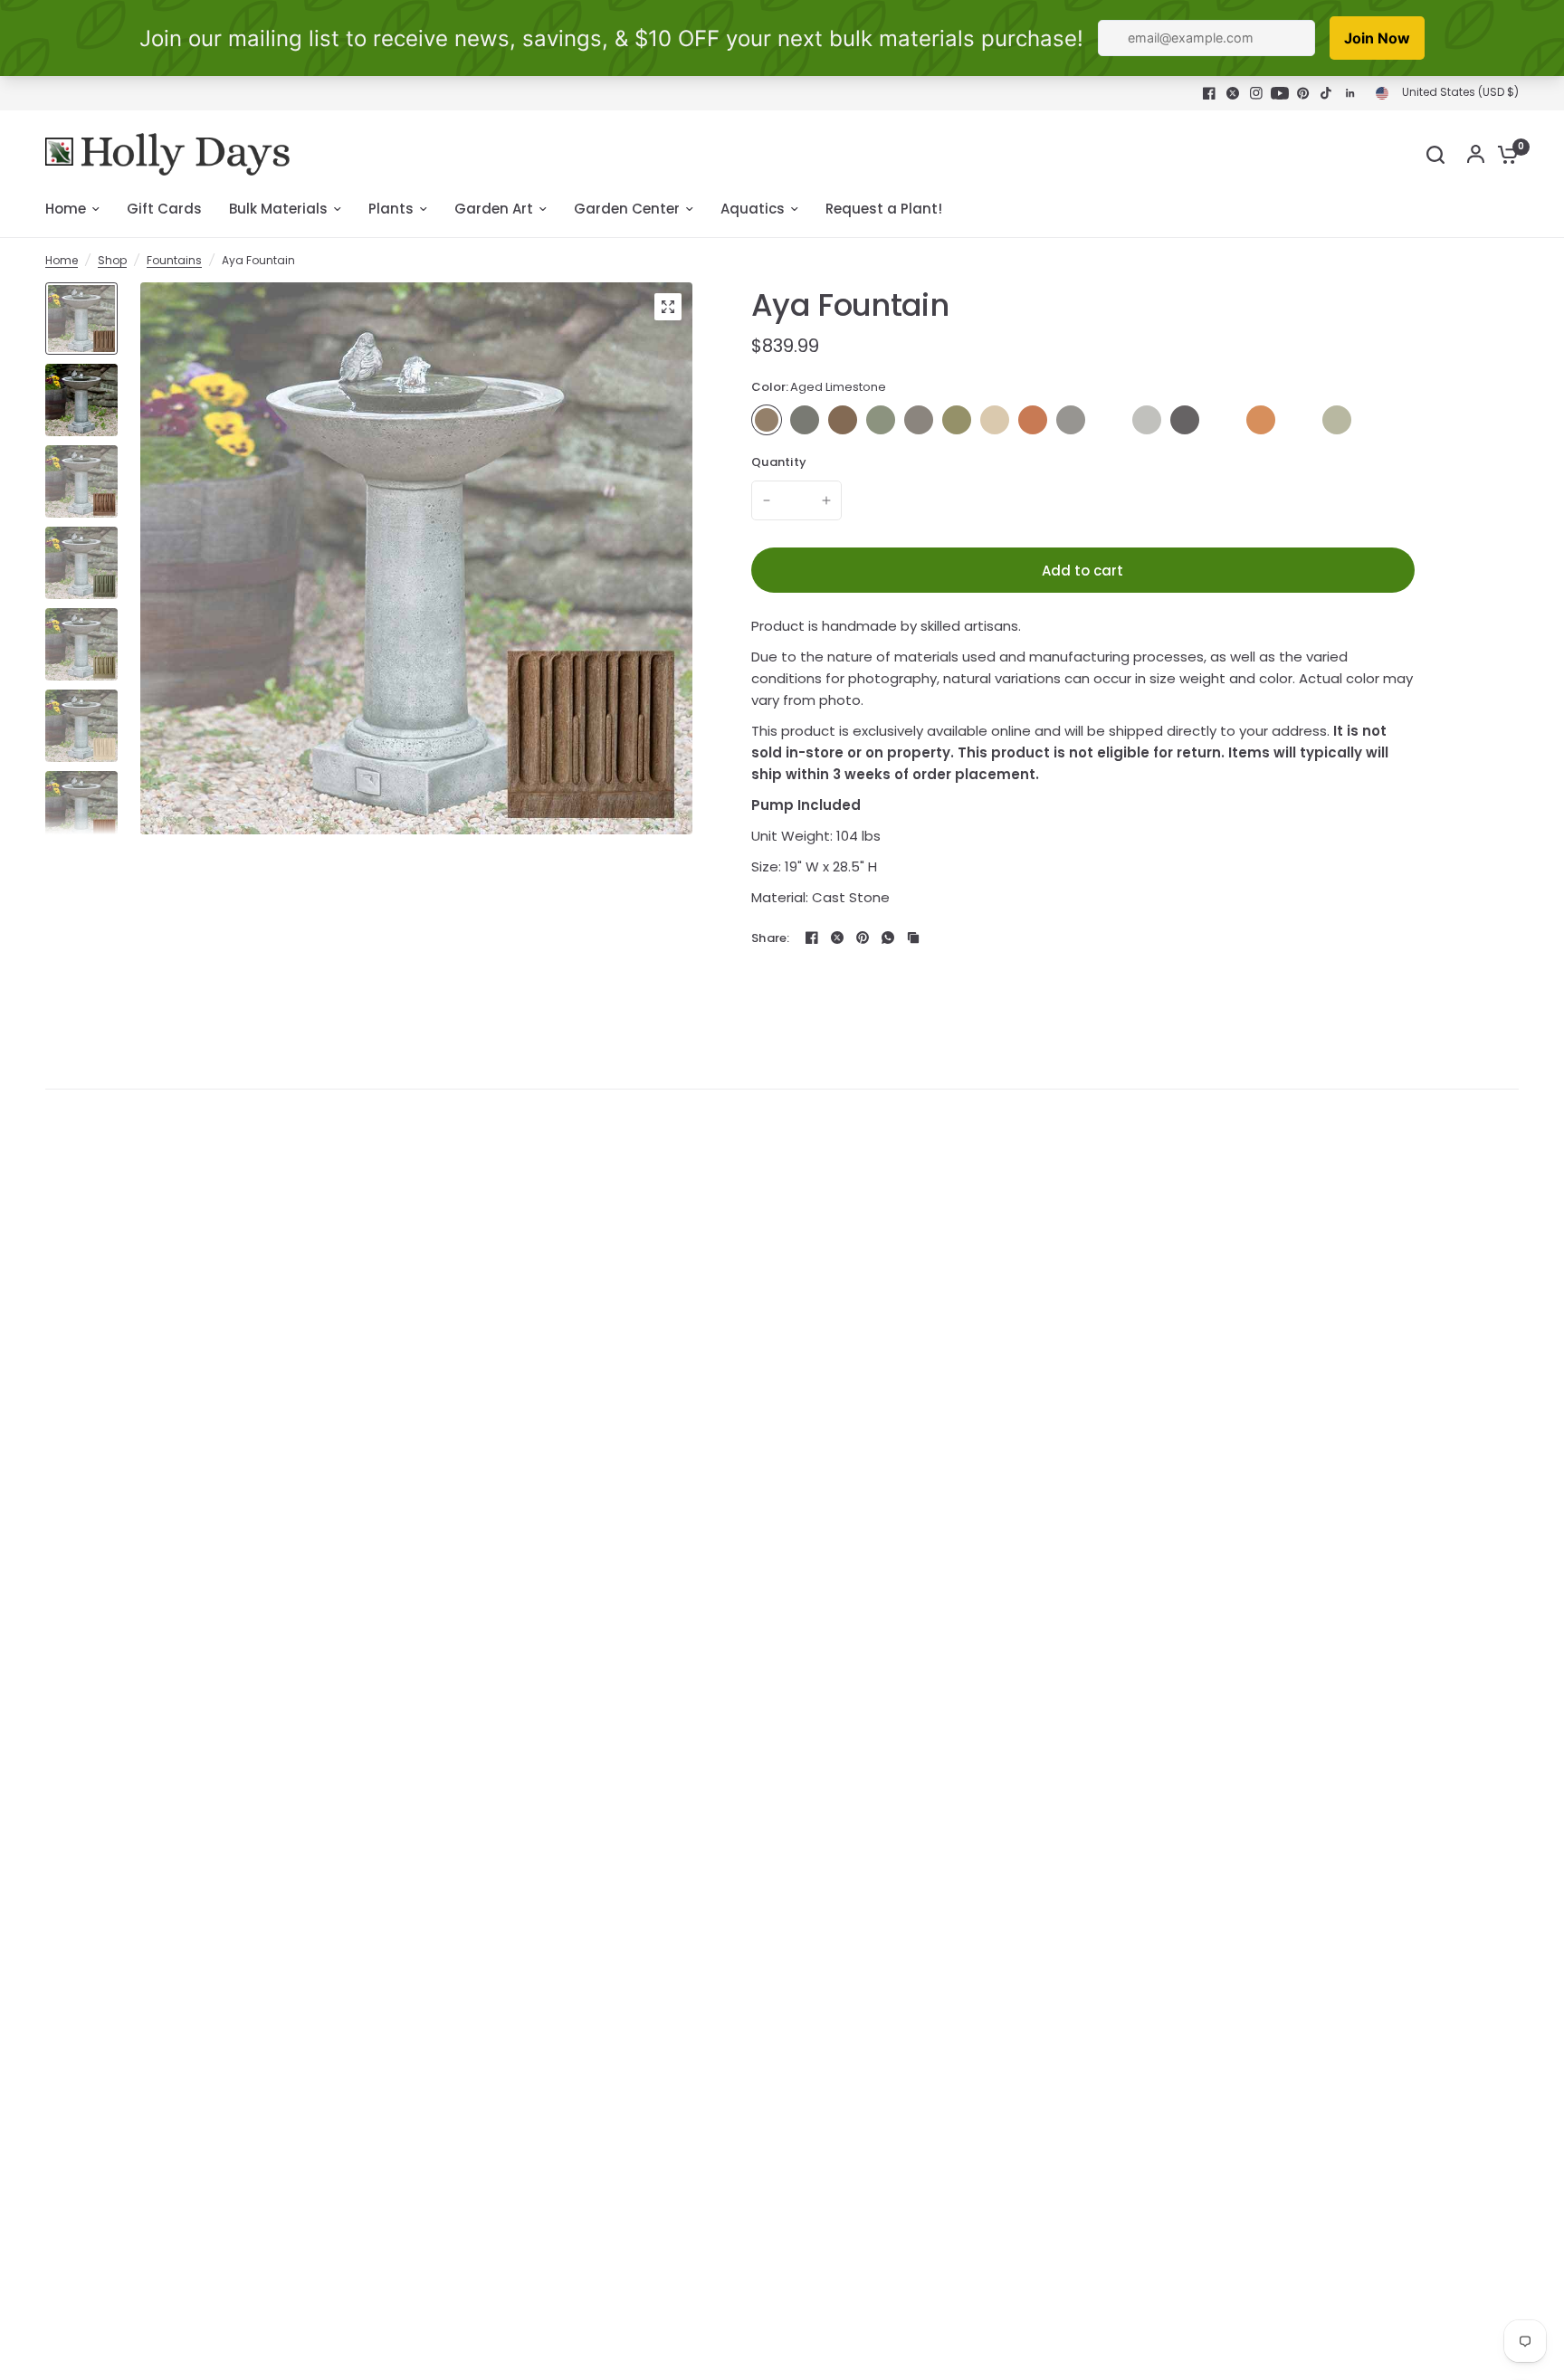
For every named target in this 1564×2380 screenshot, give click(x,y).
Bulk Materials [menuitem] (278, 209)
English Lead (919, 420)
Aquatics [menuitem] (753, 209)
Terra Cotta (1261, 420)
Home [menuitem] (66, 209)
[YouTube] (1280, 93)
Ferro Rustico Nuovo (1033, 420)
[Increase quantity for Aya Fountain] (826, 500)
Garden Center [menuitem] (627, 209)
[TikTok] (1327, 93)
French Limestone (995, 420)
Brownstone (843, 420)
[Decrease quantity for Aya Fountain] (767, 500)
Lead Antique (1109, 420)
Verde (1337, 420)
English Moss (957, 420)
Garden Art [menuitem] (494, 209)
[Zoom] (668, 307)
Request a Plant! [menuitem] (884, 209)
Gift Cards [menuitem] (164, 209)
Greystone (1071, 420)
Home (62, 260)
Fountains (174, 260)
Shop (112, 260)
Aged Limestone (767, 420)
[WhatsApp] (888, 938)
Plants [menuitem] (391, 209)
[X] (1233, 93)
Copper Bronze (881, 420)
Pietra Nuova (1223, 420)
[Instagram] (1256, 93)
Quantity (779, 462)
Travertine (1299, 420)
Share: (771, 938)
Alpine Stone (805, 420)
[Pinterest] (1303, 93)
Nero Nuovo (1185, 420)
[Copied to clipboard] (913, 938)
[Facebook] (1209, 93)
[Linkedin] (1350, 93)
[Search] (1435, 154)
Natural (1147, 420)
